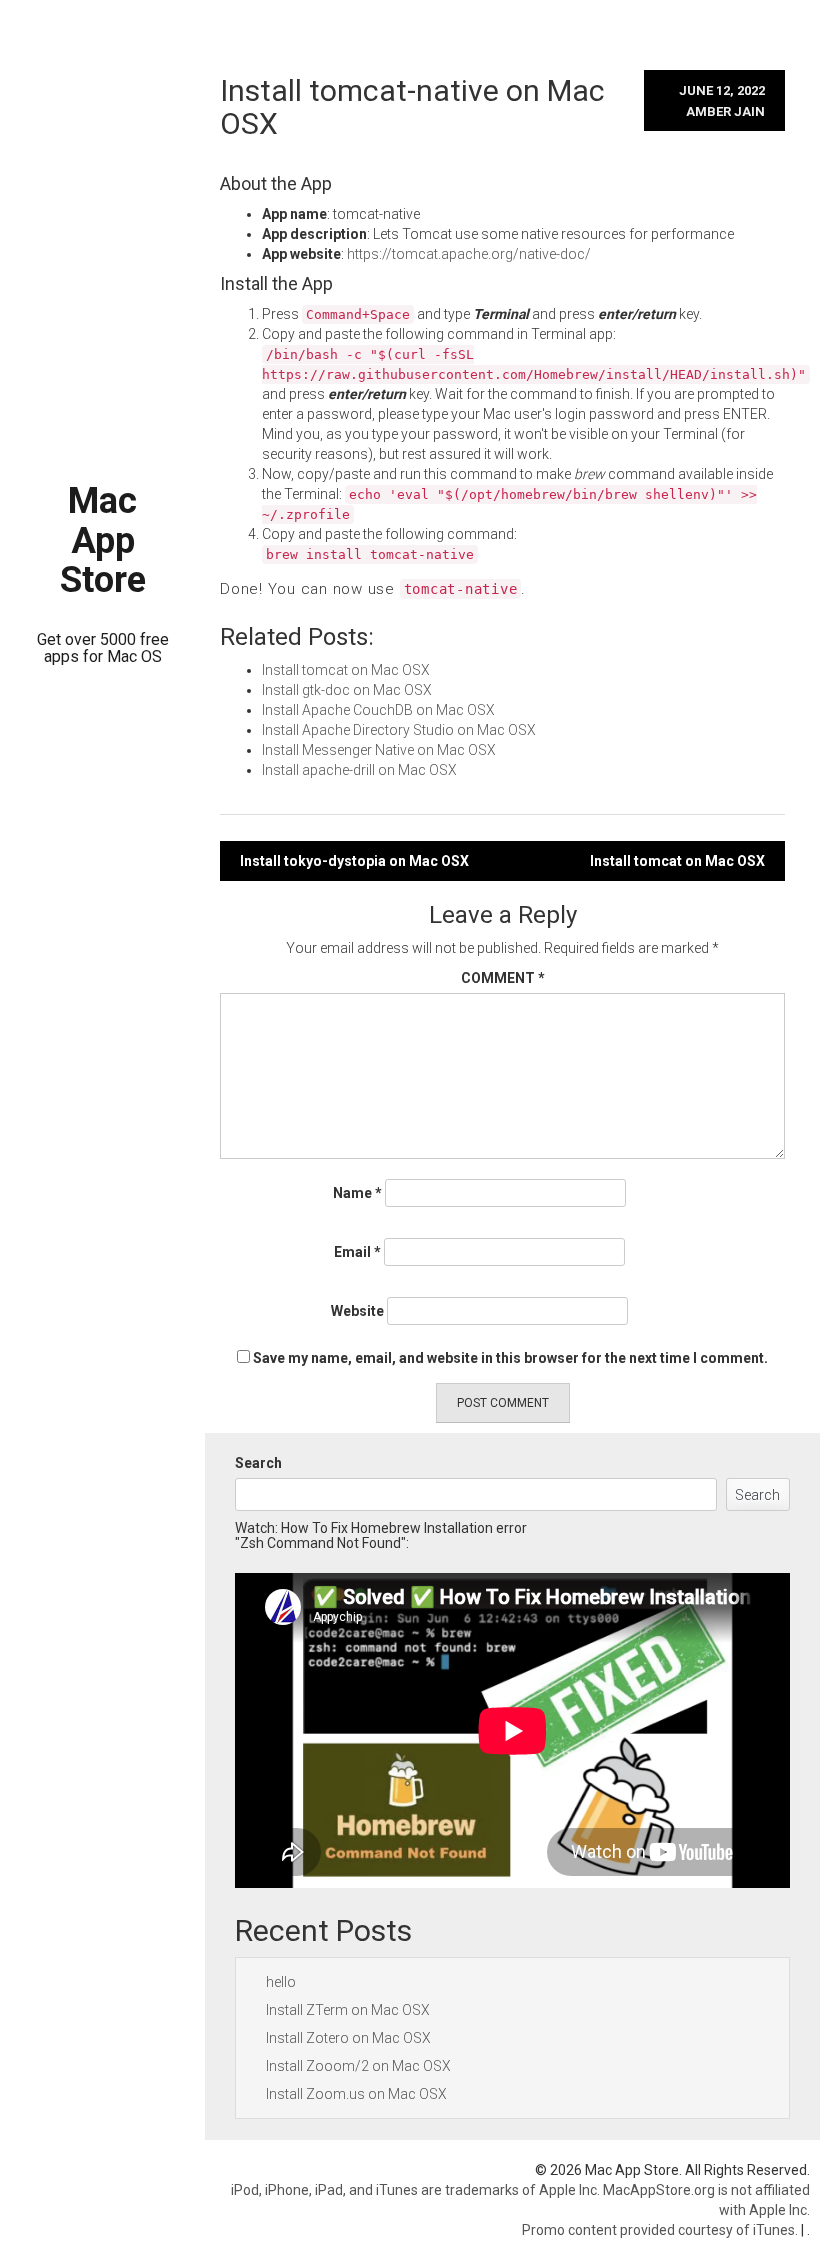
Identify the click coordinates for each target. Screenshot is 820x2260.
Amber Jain (725, 111)
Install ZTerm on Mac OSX (348, 2010)
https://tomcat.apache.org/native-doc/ (469, 254)
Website (357, 1311)
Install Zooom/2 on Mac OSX (358, 2066)
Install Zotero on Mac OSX (348, 2038)
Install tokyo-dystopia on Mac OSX (354, 861)
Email (357, 1252)
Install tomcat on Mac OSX (677, 861)
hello (281, 1982)
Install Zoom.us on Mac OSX (356, 2094)
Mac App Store (103, 540)
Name (357, 1193)
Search (258, 1463)
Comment (503, 978)
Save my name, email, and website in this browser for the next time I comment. (510, 1358)
